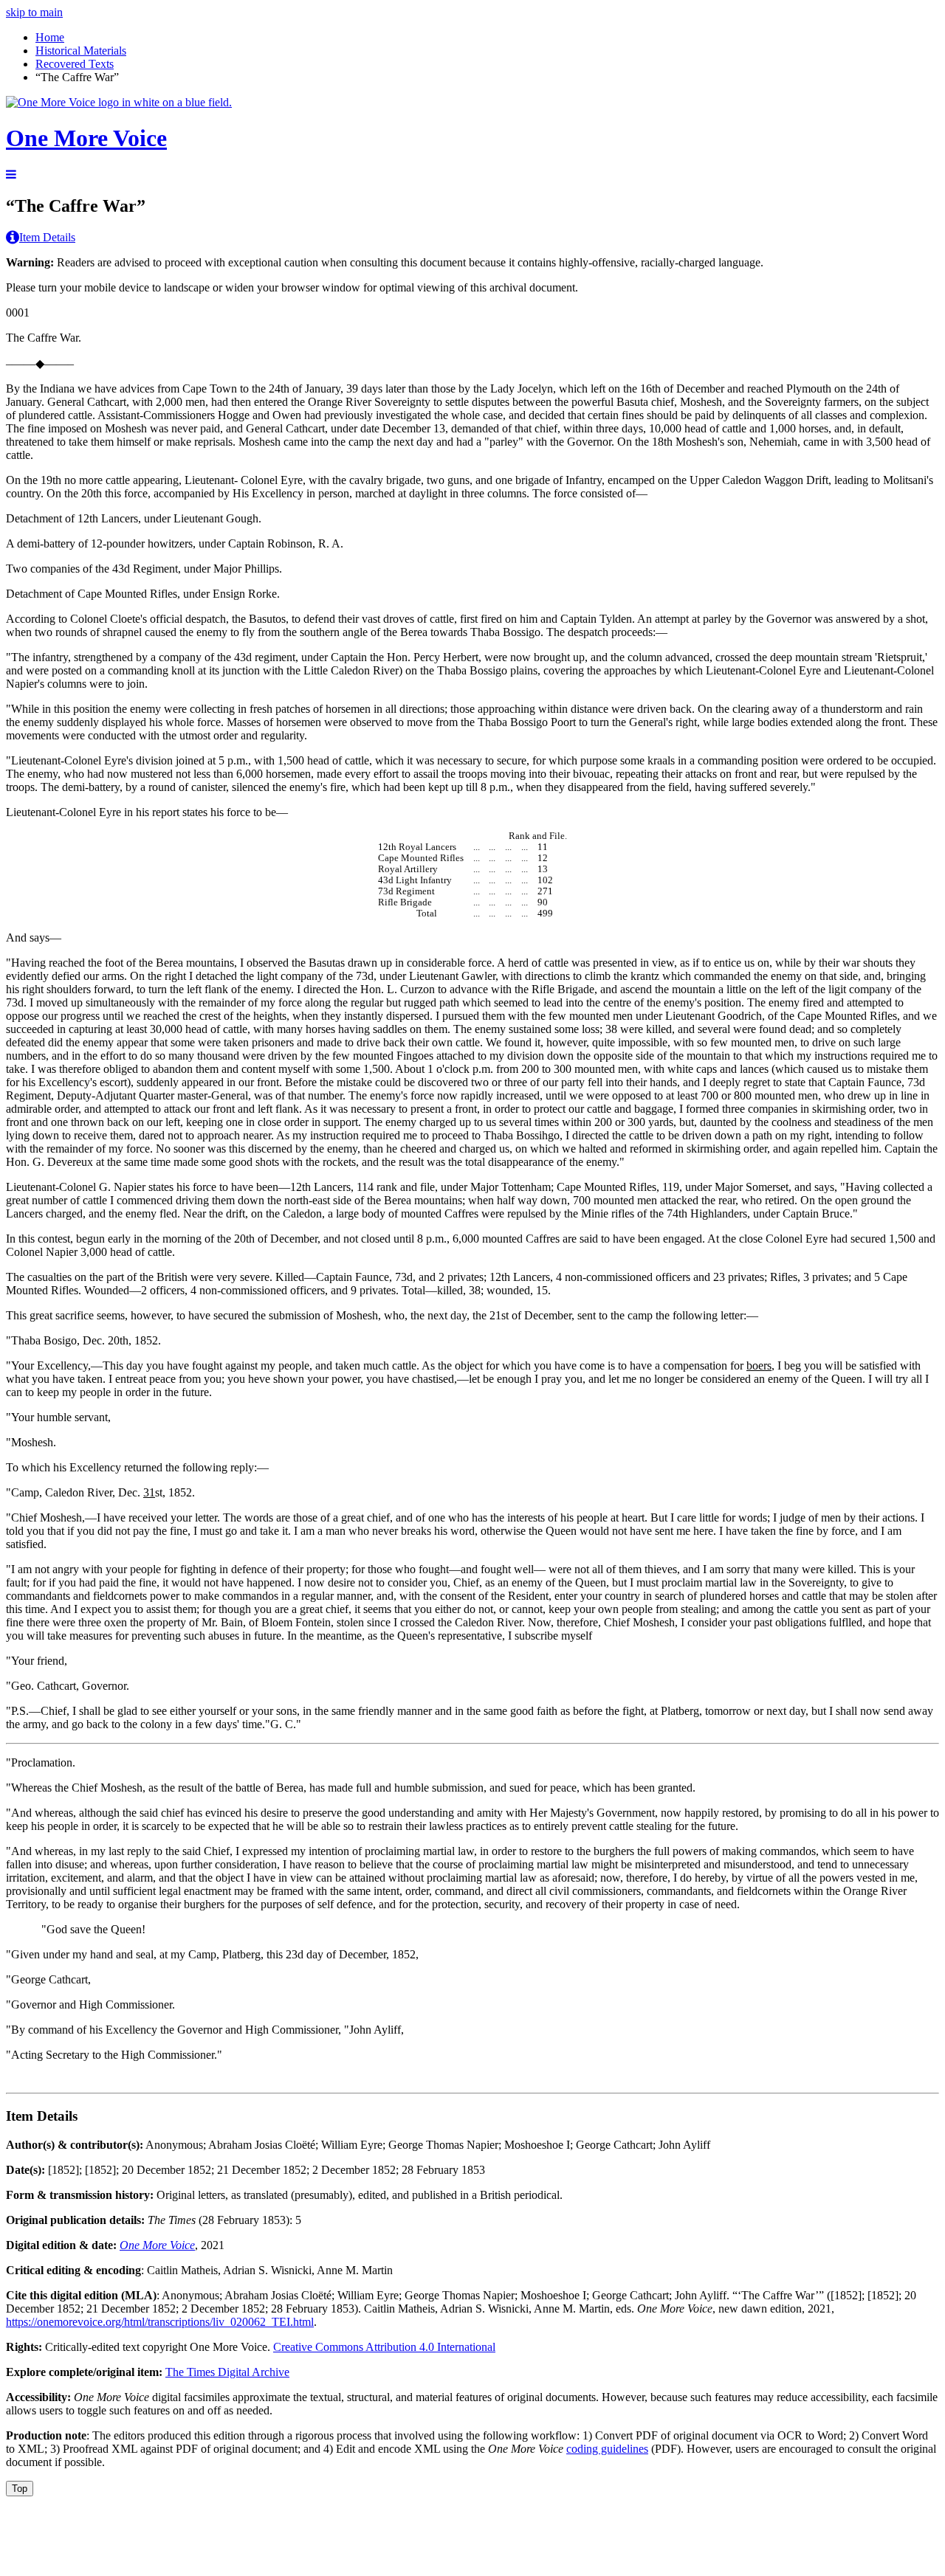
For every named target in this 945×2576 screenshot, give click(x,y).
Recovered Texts (75, 64)
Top (20, 2489)
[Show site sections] (11, 175)
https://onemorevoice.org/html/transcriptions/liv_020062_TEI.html (160, 2322)
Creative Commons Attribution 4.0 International (384, 2347)
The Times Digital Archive (227, 2372)
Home (50, 37)
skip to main (34, 12)
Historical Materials (81, 51)
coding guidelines (607, 2449)
